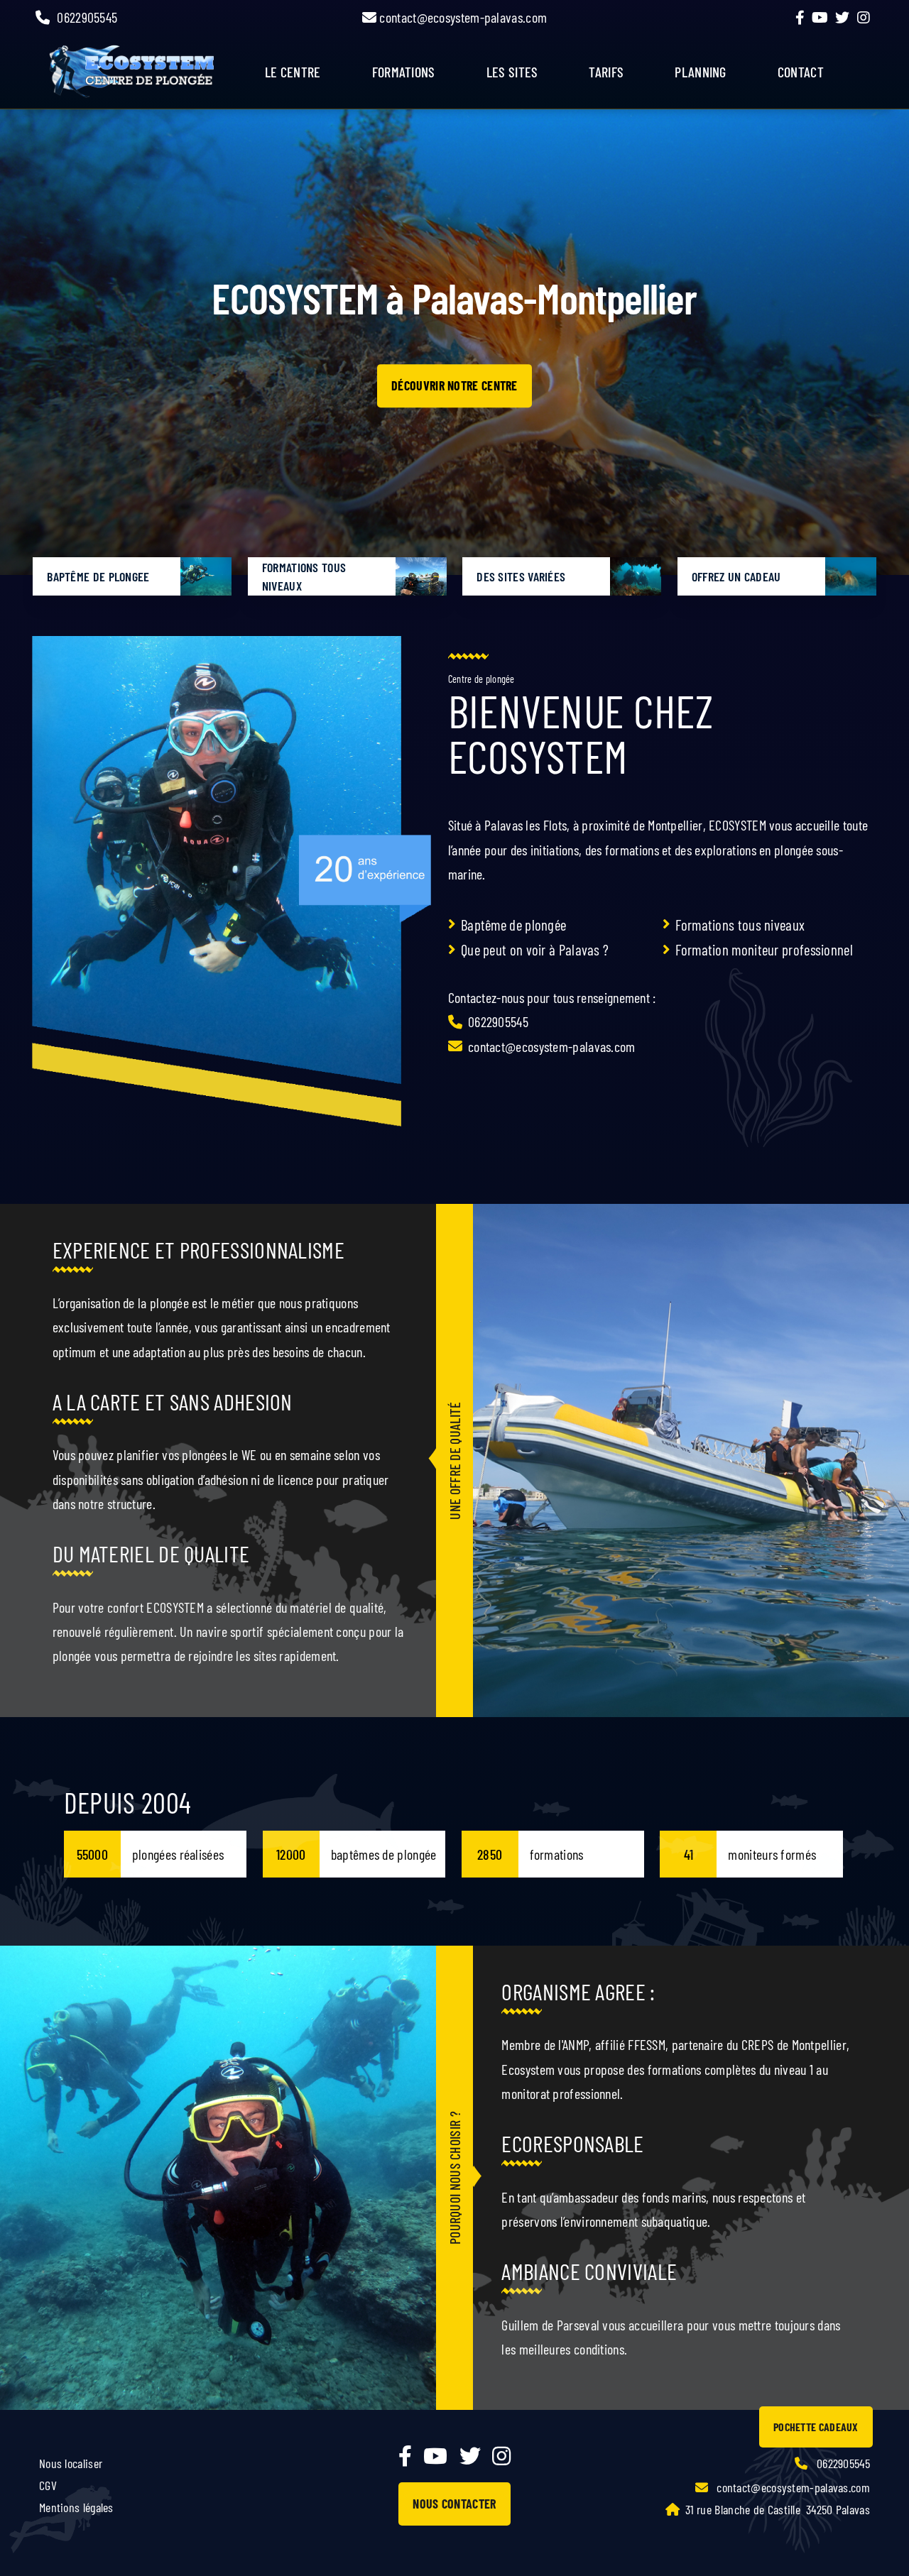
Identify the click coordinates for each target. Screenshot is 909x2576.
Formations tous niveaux (740, 925)
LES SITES (512, 72)
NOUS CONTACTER (454, 2504)
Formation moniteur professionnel (764, 949)
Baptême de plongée (513, 925)
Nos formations (454, 388)
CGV (48, 2485)
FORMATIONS (404, 72)
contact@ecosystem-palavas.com (462, 17)
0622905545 (87, 17)
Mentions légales (76, 2507)
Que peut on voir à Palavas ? (535, 949)
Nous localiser (71, 2463)
